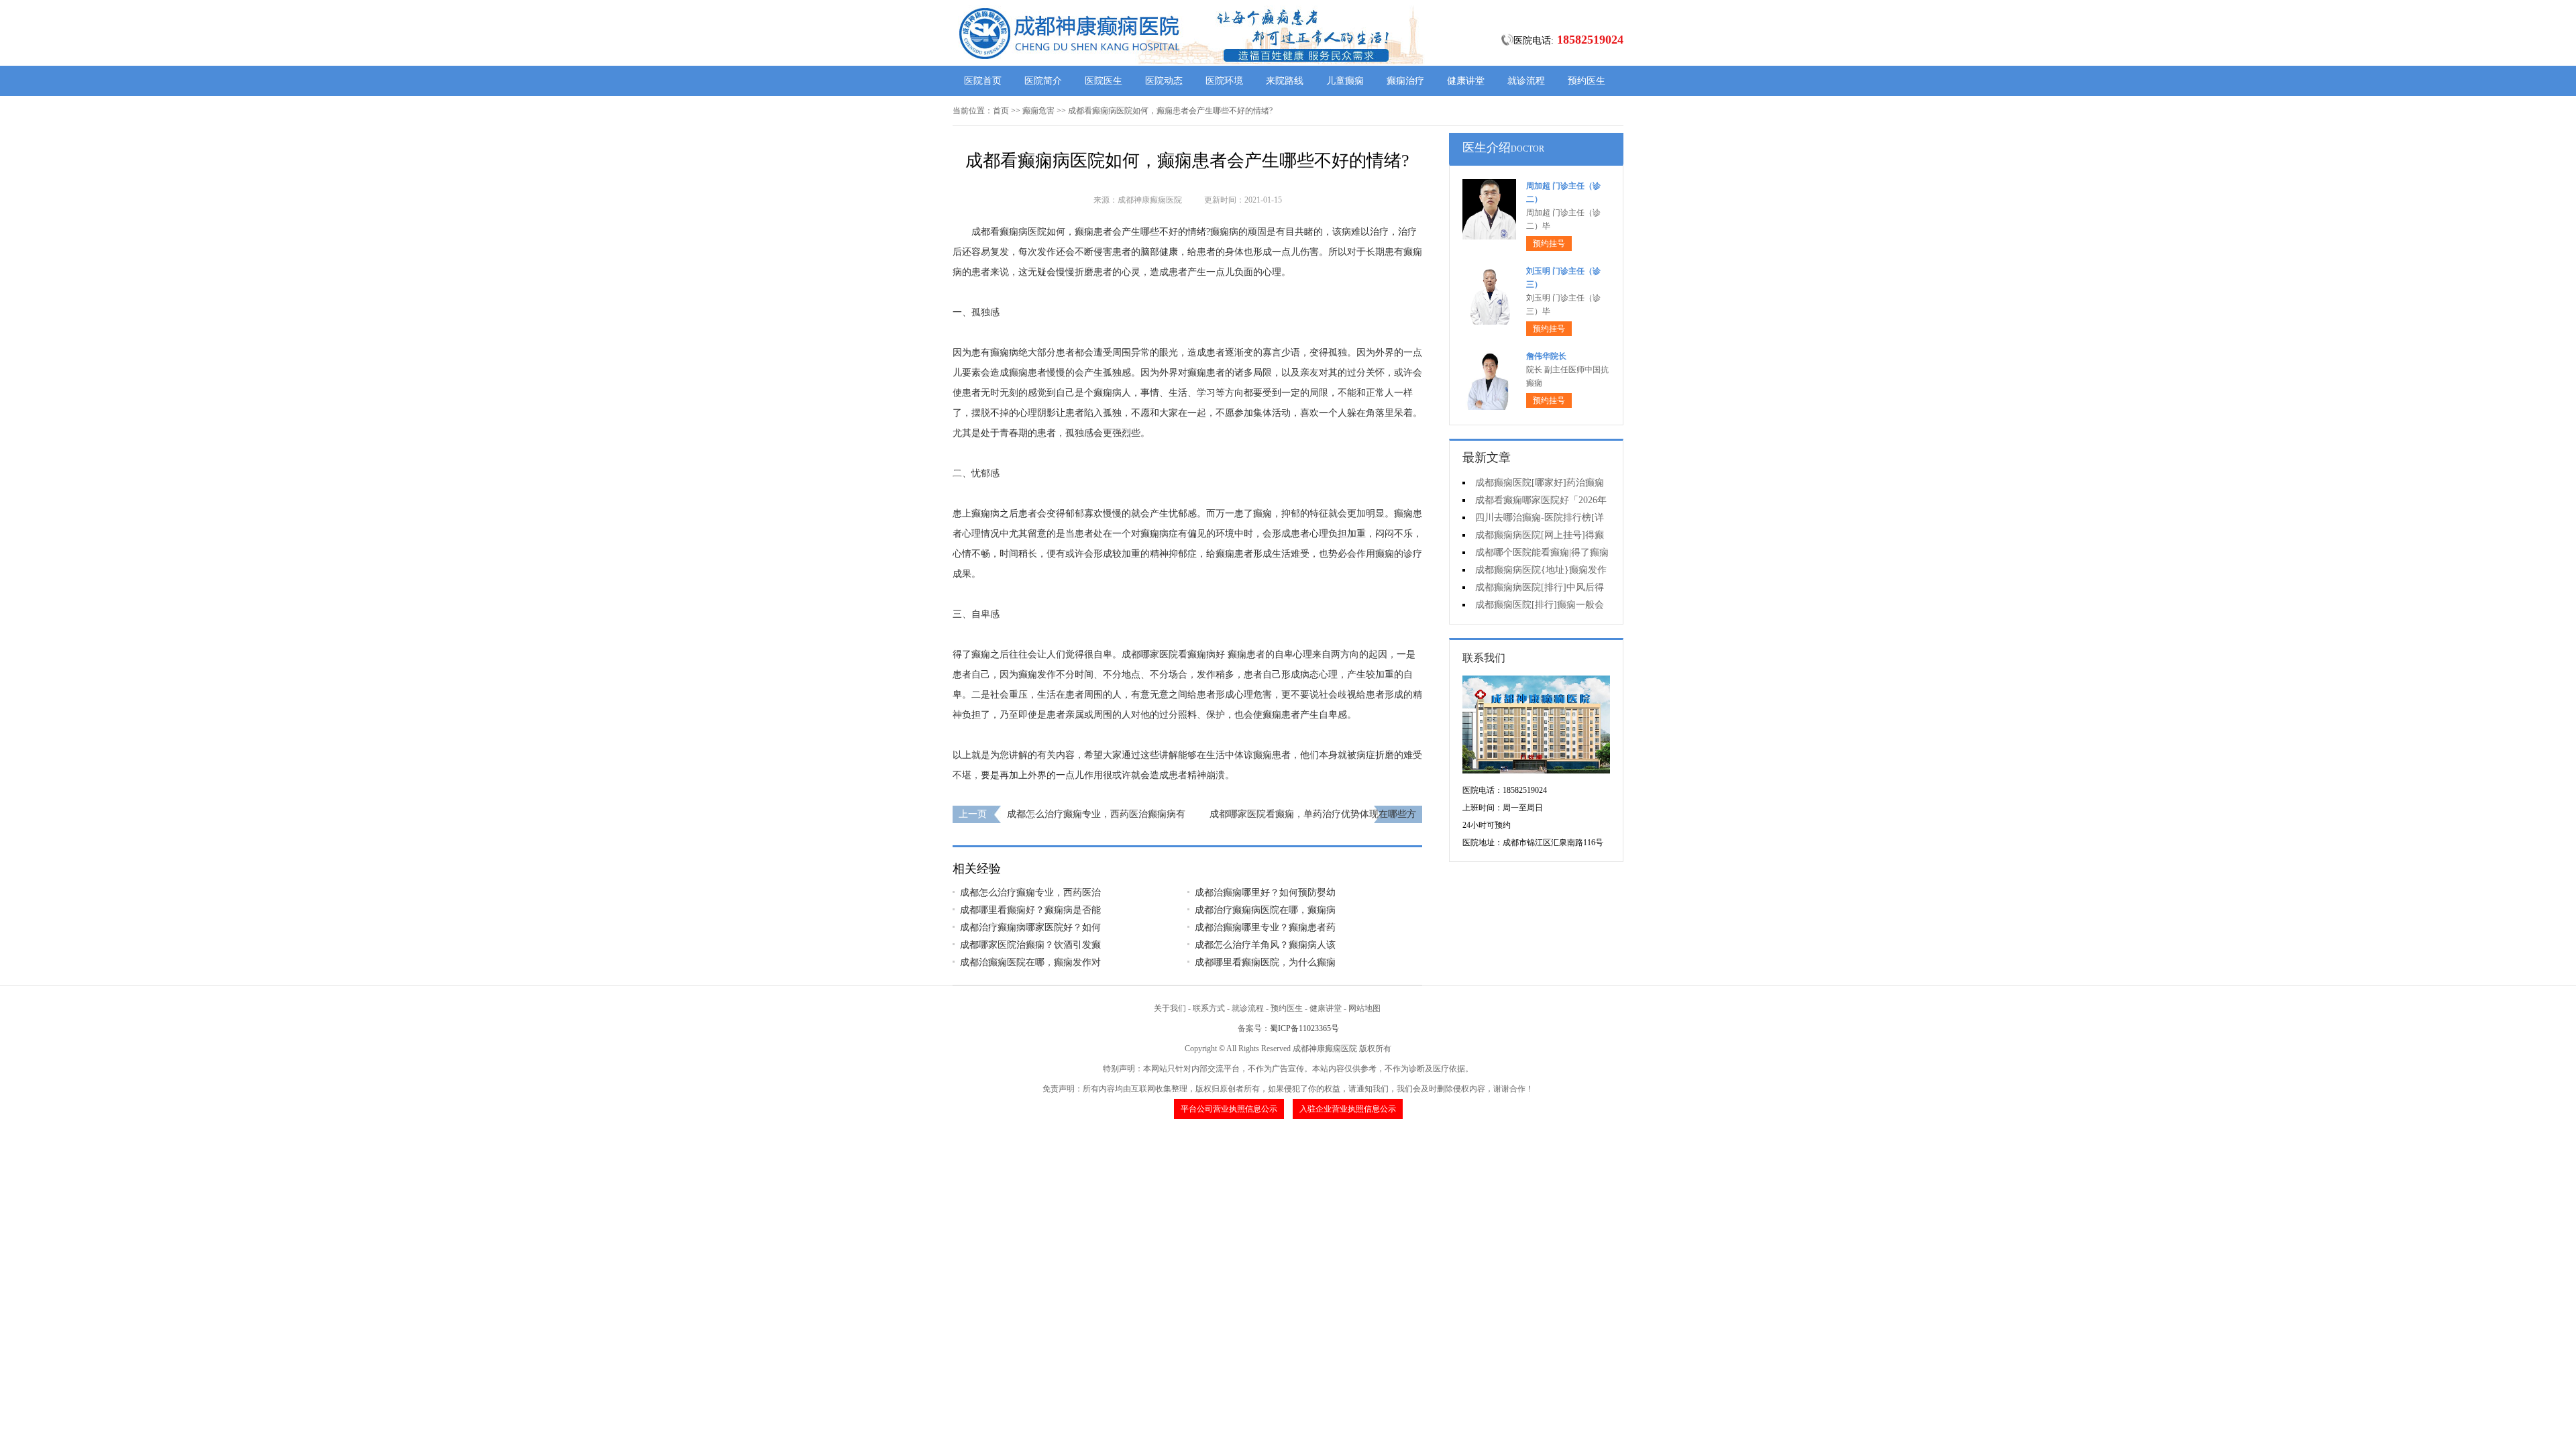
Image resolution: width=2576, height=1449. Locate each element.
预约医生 (1587, 81)
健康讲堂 (1466, 81)
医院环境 (1224, 81)
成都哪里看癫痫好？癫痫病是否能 (1030, 910)
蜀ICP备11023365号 (1304, 1028)
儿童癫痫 (1345, 81)
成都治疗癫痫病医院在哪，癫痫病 (1265, 910)
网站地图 (1364, 1008)
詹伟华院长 (1546, 356)
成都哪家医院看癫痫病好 (1173, 654)
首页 (1001, 111)
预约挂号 (1549, 244)
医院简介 (1043, 81)
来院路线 (1285, 81)
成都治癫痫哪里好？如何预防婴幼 (1265, 893)
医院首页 (983, 81)
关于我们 (1170, 1008)
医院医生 (1104, 81)
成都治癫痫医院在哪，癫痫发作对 (1030, 962)
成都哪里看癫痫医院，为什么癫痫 (1265, 962)
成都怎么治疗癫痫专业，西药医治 (1030, 893)
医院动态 (1164, 81)
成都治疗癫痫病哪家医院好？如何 (1030, 927)
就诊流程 (1526, 81)
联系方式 (1209, 1008)
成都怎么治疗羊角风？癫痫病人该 (1265, 945)
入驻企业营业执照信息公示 (1348, 1109)
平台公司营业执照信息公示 (1229, 1109)
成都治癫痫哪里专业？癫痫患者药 (1265, 927)
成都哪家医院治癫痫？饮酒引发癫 (1030, 945)
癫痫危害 (1038, 111)
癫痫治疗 (1405, 81)
